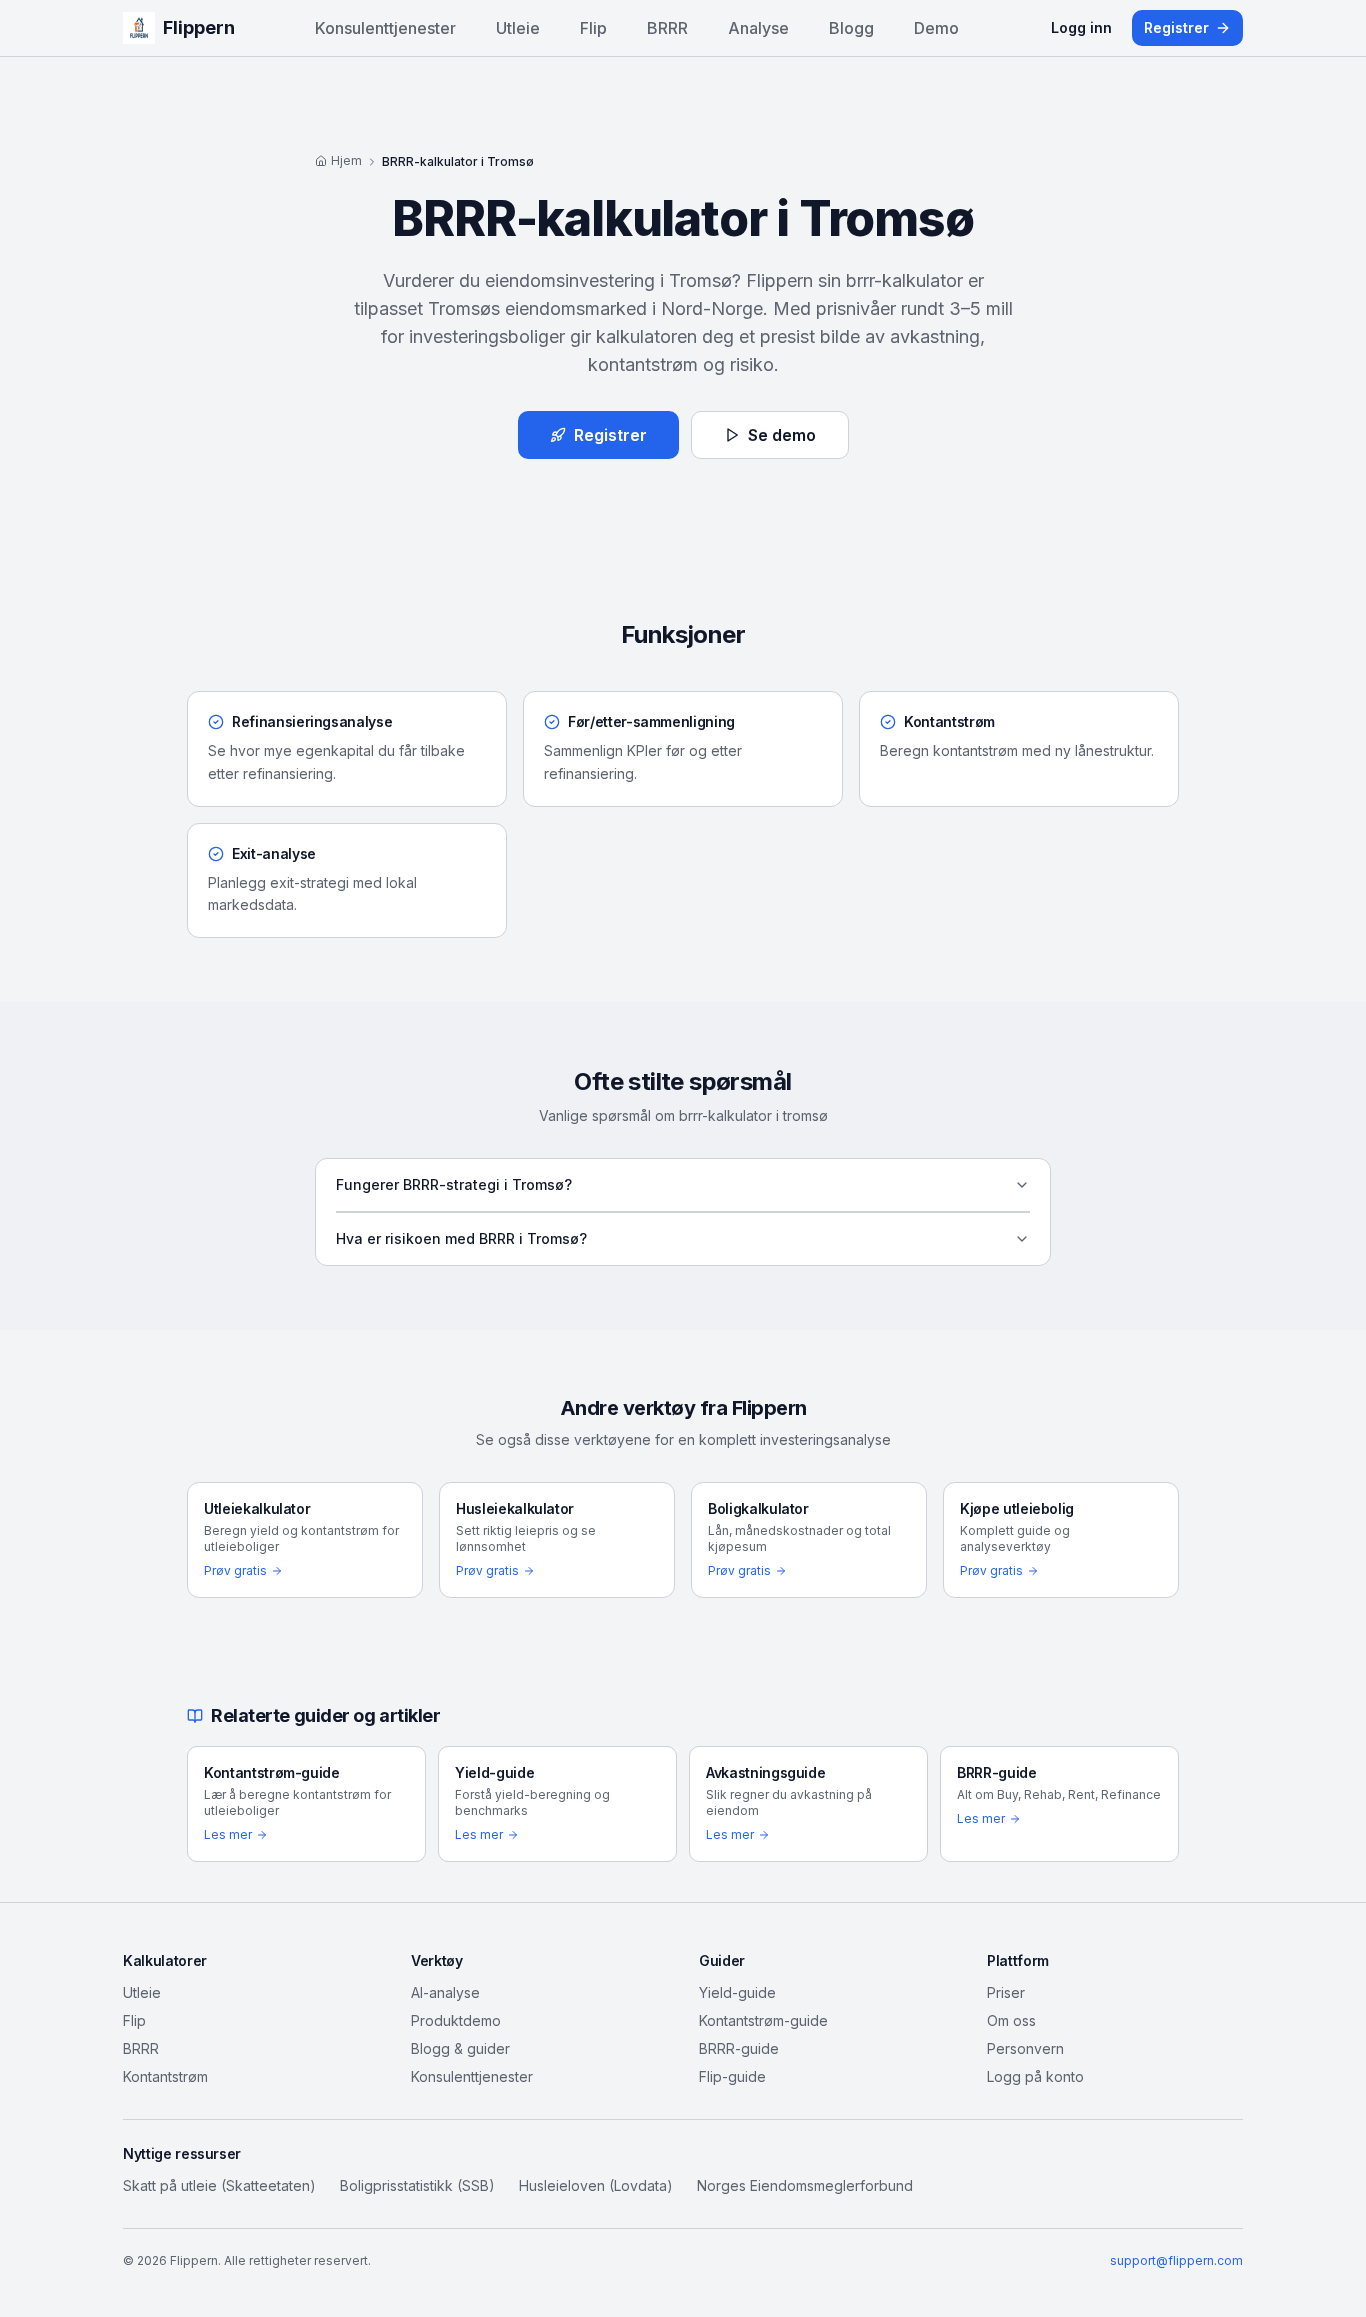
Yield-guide (737, 1992)
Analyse (758, 28)
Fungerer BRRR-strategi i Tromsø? (454, 1184)
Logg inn (1081, 27)
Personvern (1025, 2048)
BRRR (667, 28)
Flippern (199, 27)
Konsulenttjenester (385, 28)
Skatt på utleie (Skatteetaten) (219, 2185)
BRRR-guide (739, 2048)
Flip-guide (732, 2076)
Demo (936, 28)
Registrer (1176, 27)
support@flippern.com (1176, 2260)
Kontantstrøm (165, 2076)
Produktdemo (456, 2020)
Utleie (518, 28)
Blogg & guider (460, 2048)
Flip (593, 28)
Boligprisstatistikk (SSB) (417, 2185)
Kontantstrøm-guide (763, 2020)
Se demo (782, 435)
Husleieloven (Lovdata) (596, 2185)
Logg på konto (1035, 2076)
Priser (1006, 1992)
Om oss (1011, 2020)
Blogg (851, 28)
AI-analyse (445, 1992)
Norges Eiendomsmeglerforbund (805, 2185)
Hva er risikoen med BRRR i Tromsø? (461, 1238)
